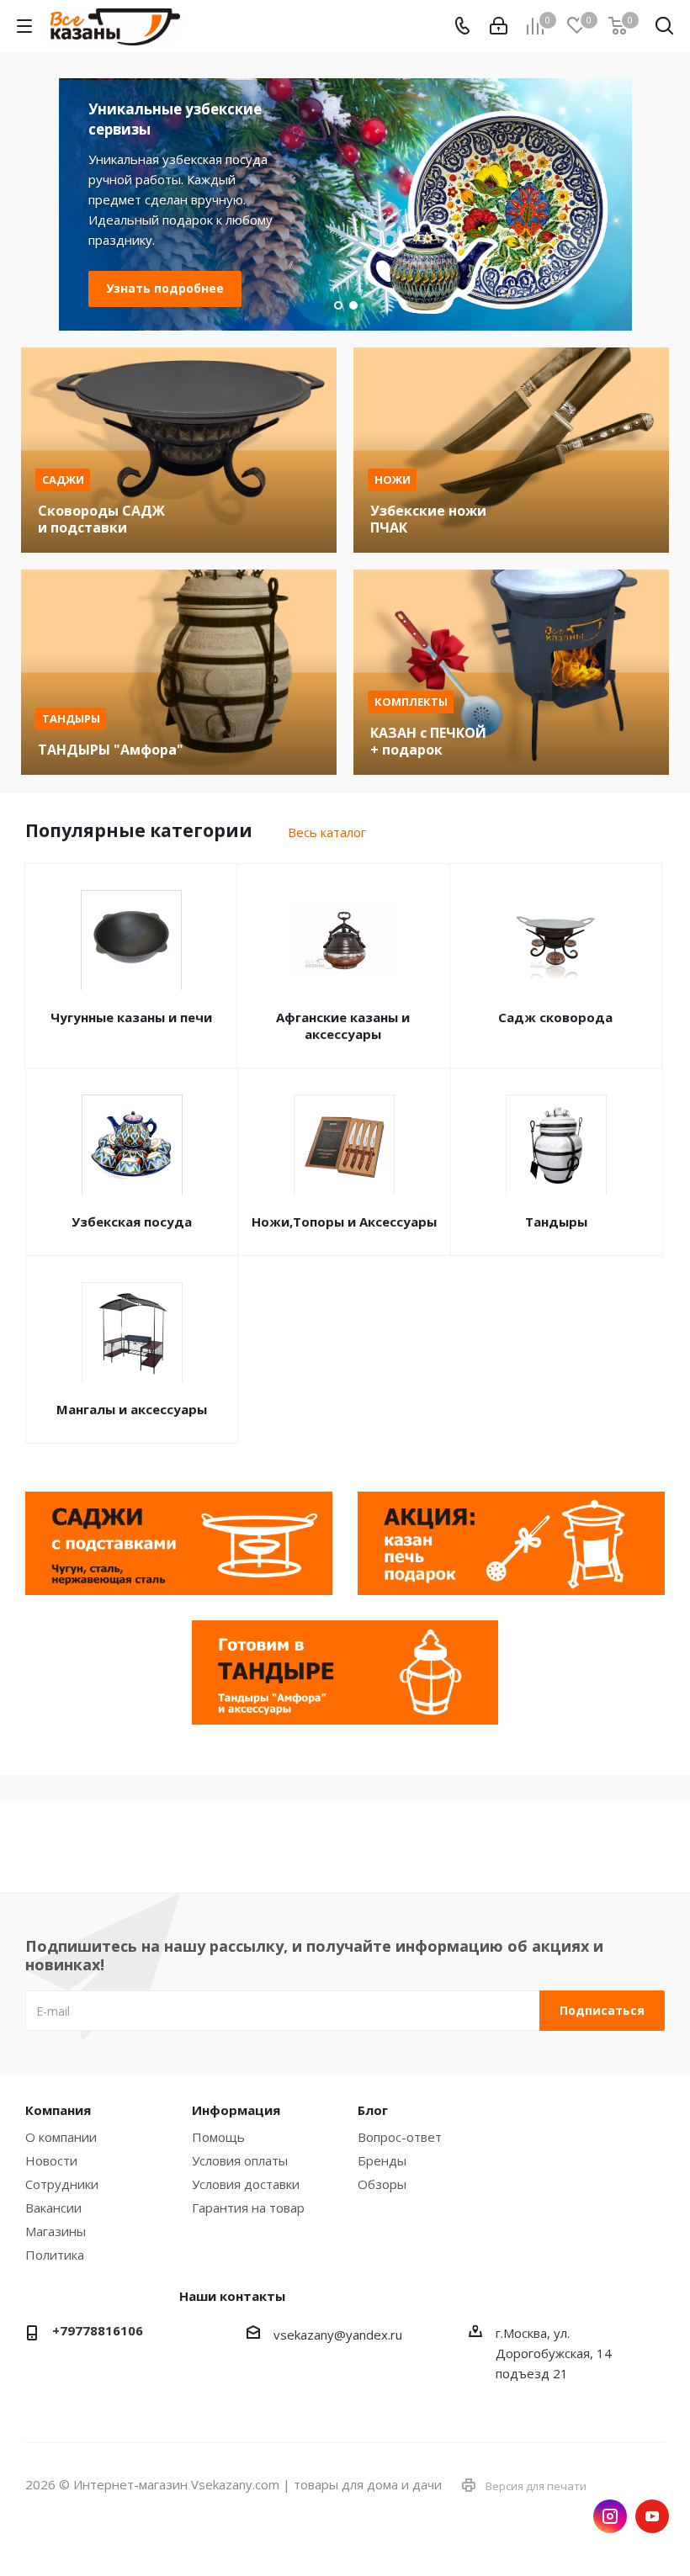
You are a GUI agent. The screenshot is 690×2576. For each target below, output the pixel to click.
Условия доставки (246, 2184)
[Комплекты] (511, 672)
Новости (51, 2160)
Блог (373, 2110)
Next (660, 204)
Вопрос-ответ (400, 2137)
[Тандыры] (179, 672)
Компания (58, 2110)
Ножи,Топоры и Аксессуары (344, 1222)
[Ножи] (511, 450)
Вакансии (53, 2208)
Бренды (382, 2160)
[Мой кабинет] (499, 26)
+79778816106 (98, 2330)
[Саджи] (179, 450)
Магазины (56, 2231)
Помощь (218, 2137)
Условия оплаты (240, 2160)
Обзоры (382, 2184)
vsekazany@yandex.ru (338, 2335)
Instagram (610, 2516)
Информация (236, 2110)
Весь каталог (327, 832)
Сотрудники (62, 2184)
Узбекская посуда (132, 1222)
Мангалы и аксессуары (132, 1409)
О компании (61, 2137)
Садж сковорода (555, 1017)
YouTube (652, 2516)
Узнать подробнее (165, 268)
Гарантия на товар (248, 2208)
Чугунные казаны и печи (131, 1017)
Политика (55, 2255)
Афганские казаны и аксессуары (343, 1026)
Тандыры (556, 1222)
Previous (30, 204)
